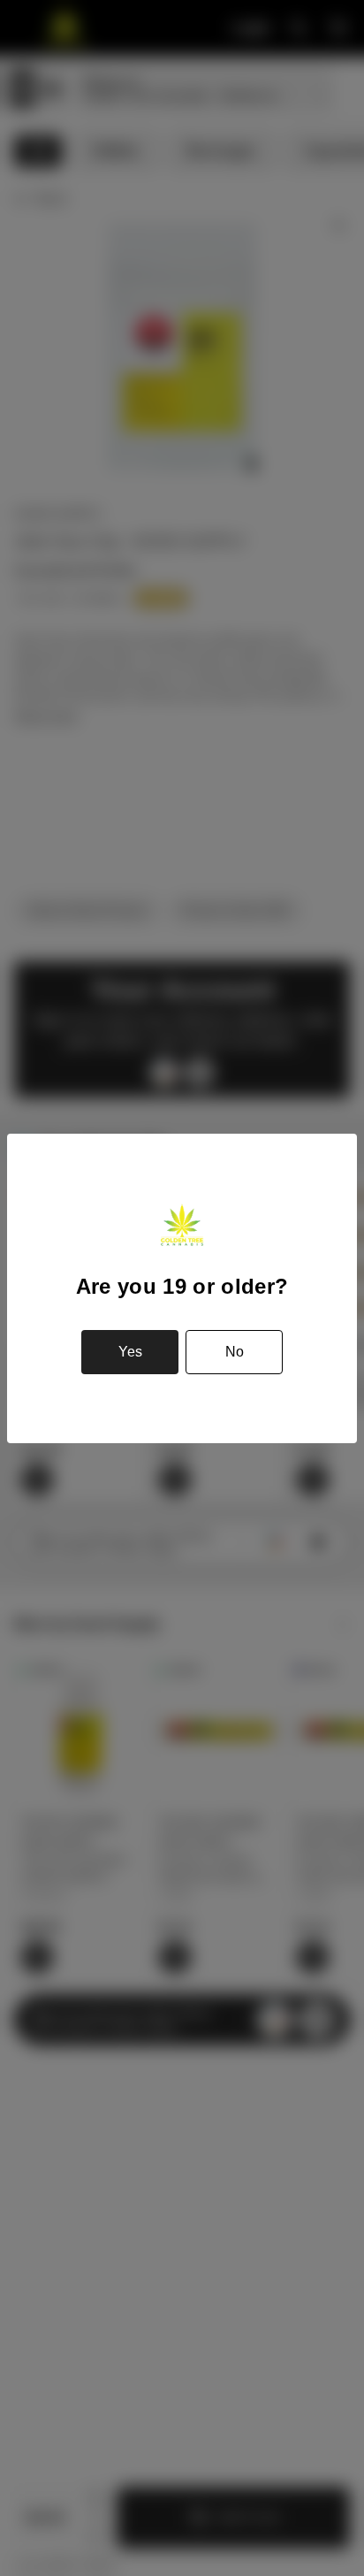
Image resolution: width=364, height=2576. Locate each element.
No (235, 1352)
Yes (130, 1352)
